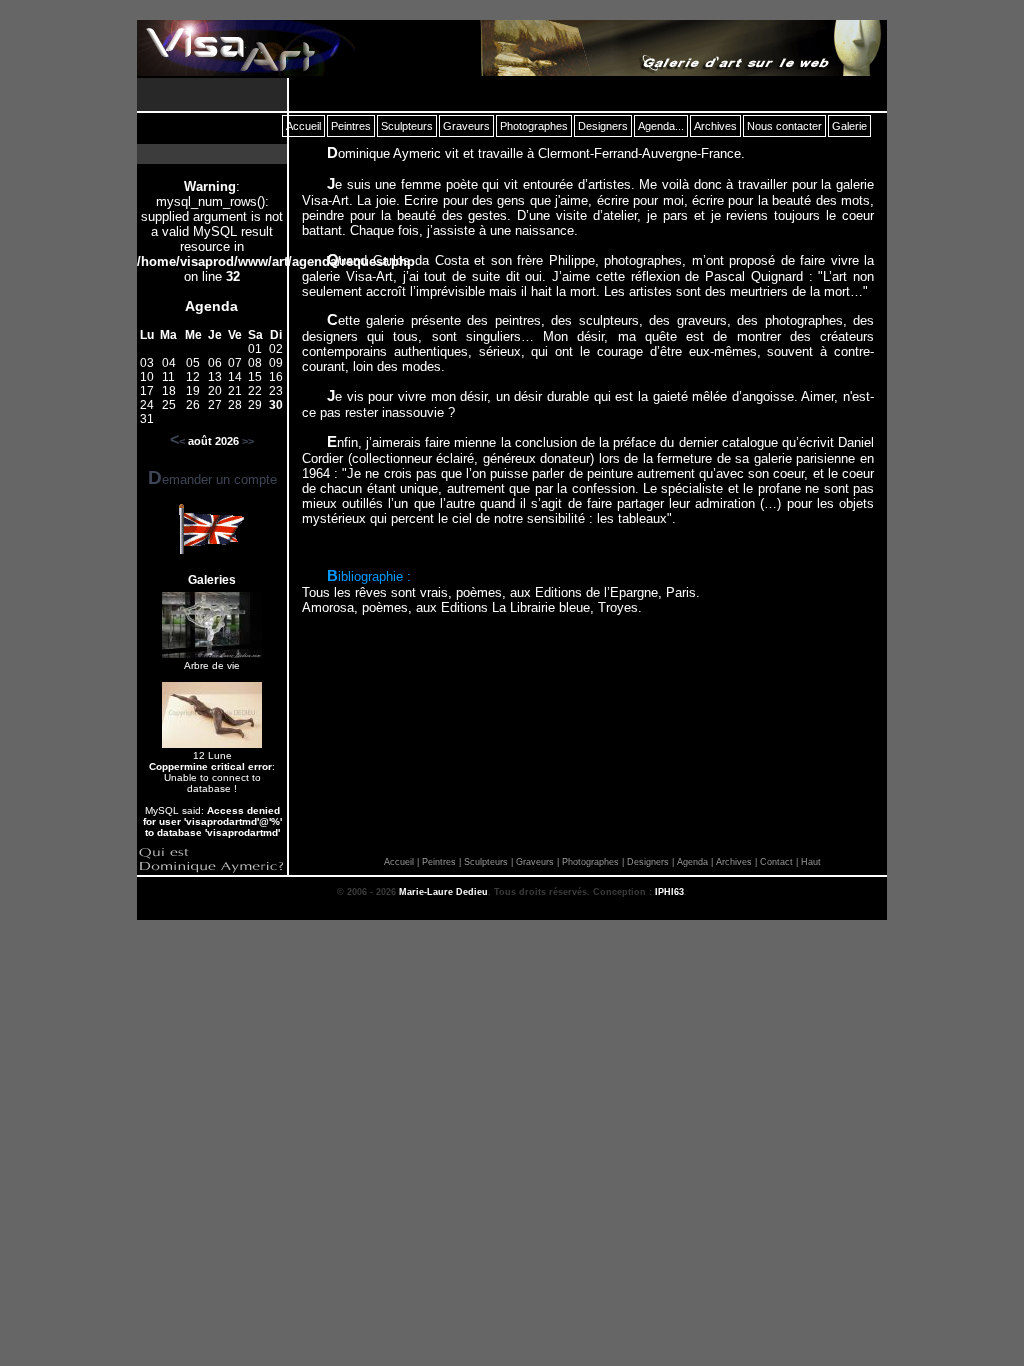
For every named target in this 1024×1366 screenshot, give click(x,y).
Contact (776, 862)
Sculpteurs (486, 862)
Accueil (399, 862)
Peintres (439, 862)
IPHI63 (669, 892)
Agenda (211, 306)
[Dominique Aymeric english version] (211, 549)
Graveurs (535, 862)
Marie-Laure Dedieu (443, 892)
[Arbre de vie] (212, 654)
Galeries (212, 580)
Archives (734, 862)
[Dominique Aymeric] (211, 870)
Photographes (590, 862)
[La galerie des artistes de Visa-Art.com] (678, 48)
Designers (648, 862)
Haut (811, 862)
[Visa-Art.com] (246, 48)
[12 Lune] (212, 744)
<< (177, 441)
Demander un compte (212, 479)
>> (248, 441)
